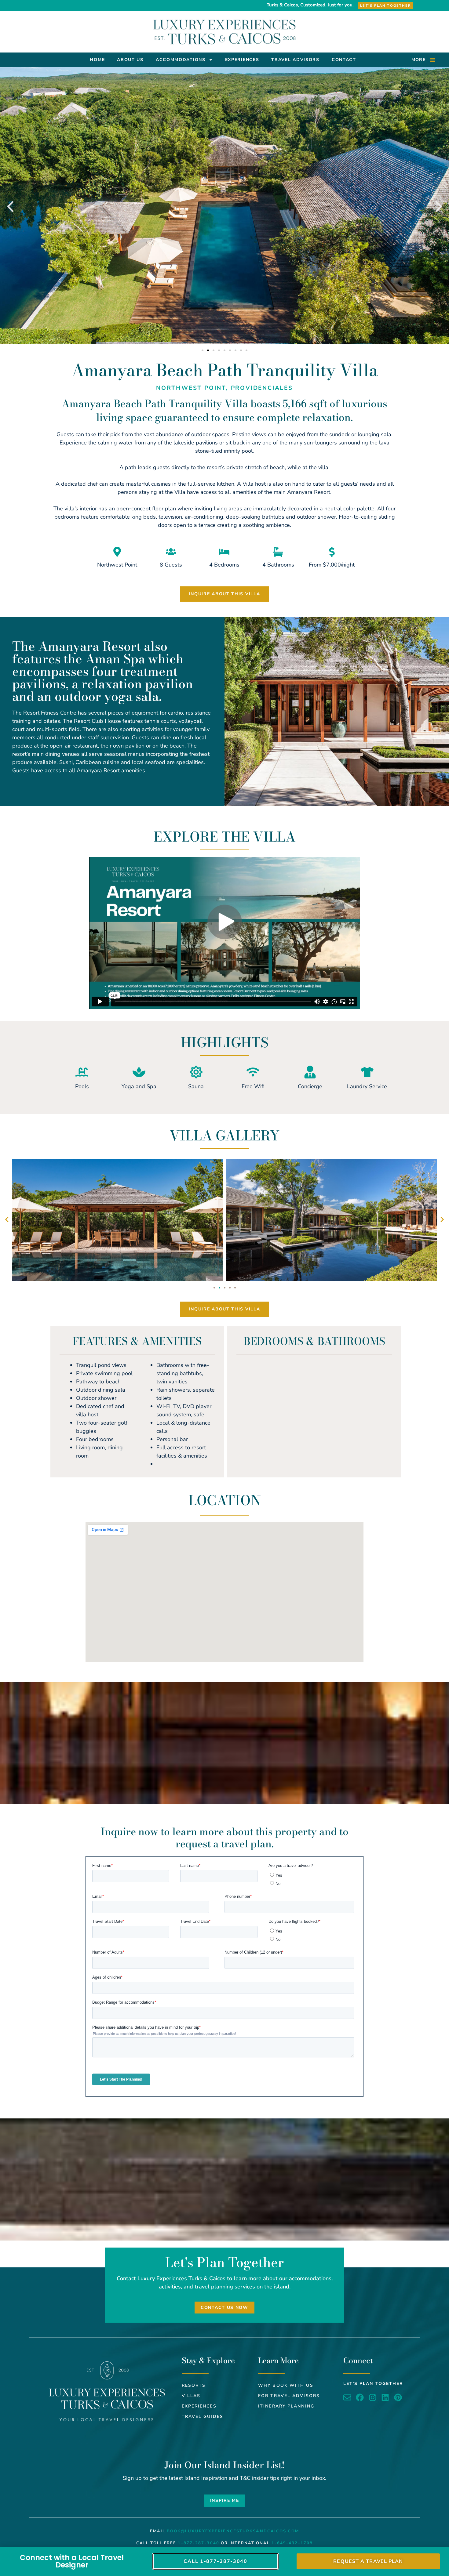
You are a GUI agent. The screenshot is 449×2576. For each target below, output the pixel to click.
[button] (10, 207)
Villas (191, 2396)
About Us (130, 60)
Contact (344, 60)
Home (97, 60)
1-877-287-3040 (198, 2543)
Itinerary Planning (286, 2406)
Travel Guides (203, 2417)
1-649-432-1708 (292, 2543)
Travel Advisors (295, 60)
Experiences (242, 60)
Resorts (194, 2385)
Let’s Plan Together (373, 2384)
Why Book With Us (286, 2385)
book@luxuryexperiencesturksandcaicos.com (233, 2531)
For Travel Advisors (289, 2396)
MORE (418, 60)
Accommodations (181, 60)
